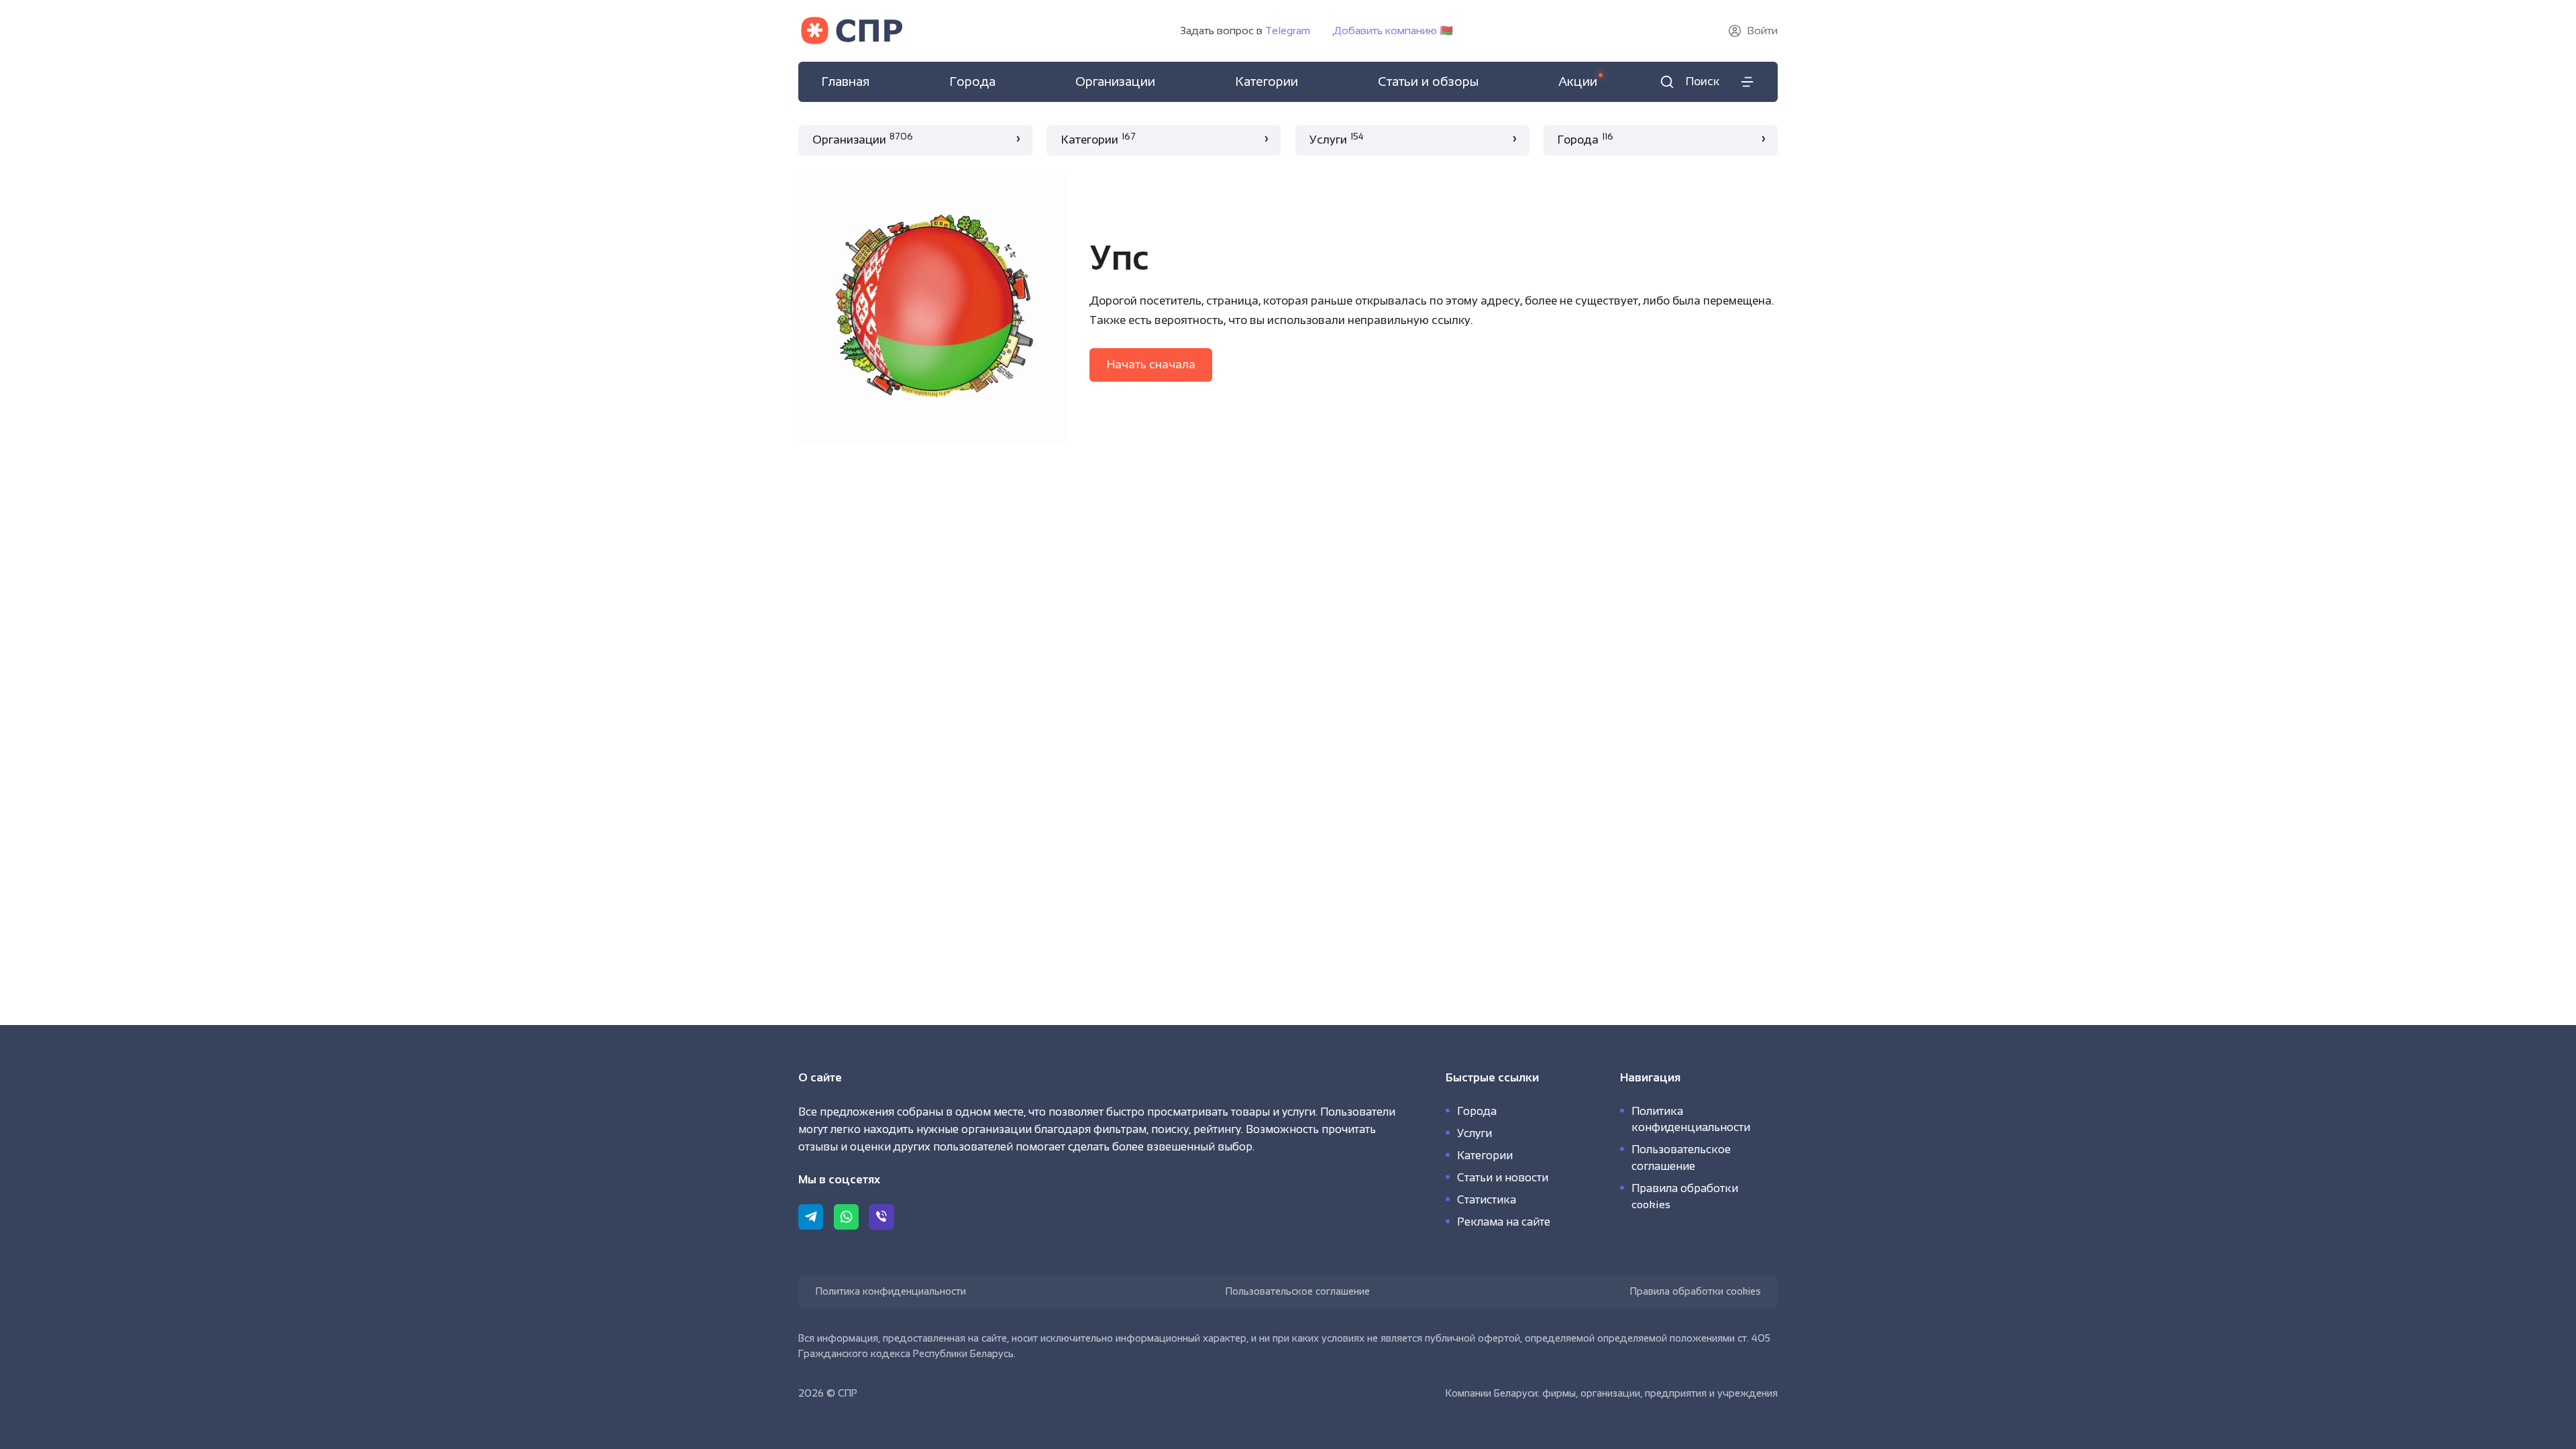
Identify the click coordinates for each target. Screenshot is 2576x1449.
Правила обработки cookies (1696, 1291)
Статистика (1487, 1199)
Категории (1485, 1155)
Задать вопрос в (1245, 31)
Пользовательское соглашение (1298, 1291)
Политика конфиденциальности (891, 1291)
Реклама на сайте (1504, 1222)
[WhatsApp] (846, 1217)
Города (1477, 1111)
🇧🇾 (1393, 31)
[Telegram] (811, 1217)
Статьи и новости (1503, 1177)
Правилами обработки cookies (1001, 1438)
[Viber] (881, 1217)
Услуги (1474, 1133)
